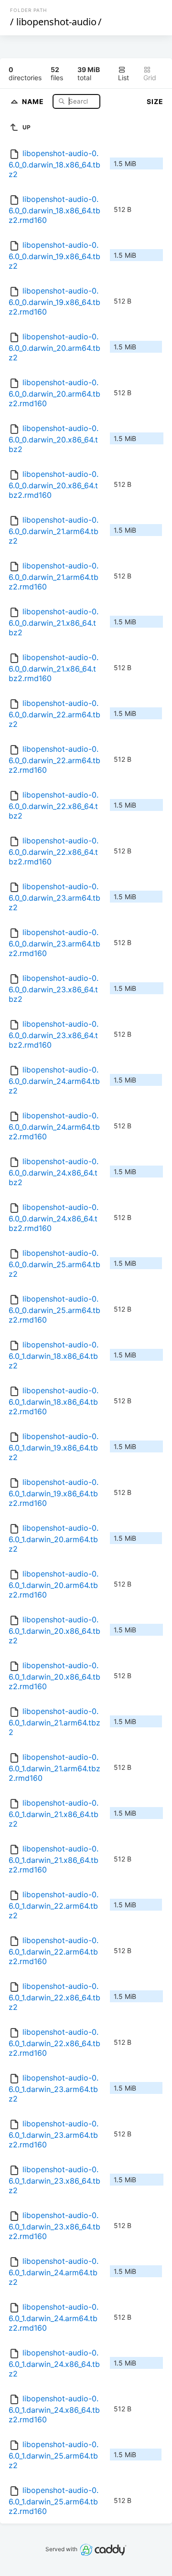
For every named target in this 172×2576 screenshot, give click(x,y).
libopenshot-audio (56, 22)
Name (34, 101)
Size (155, 101)
